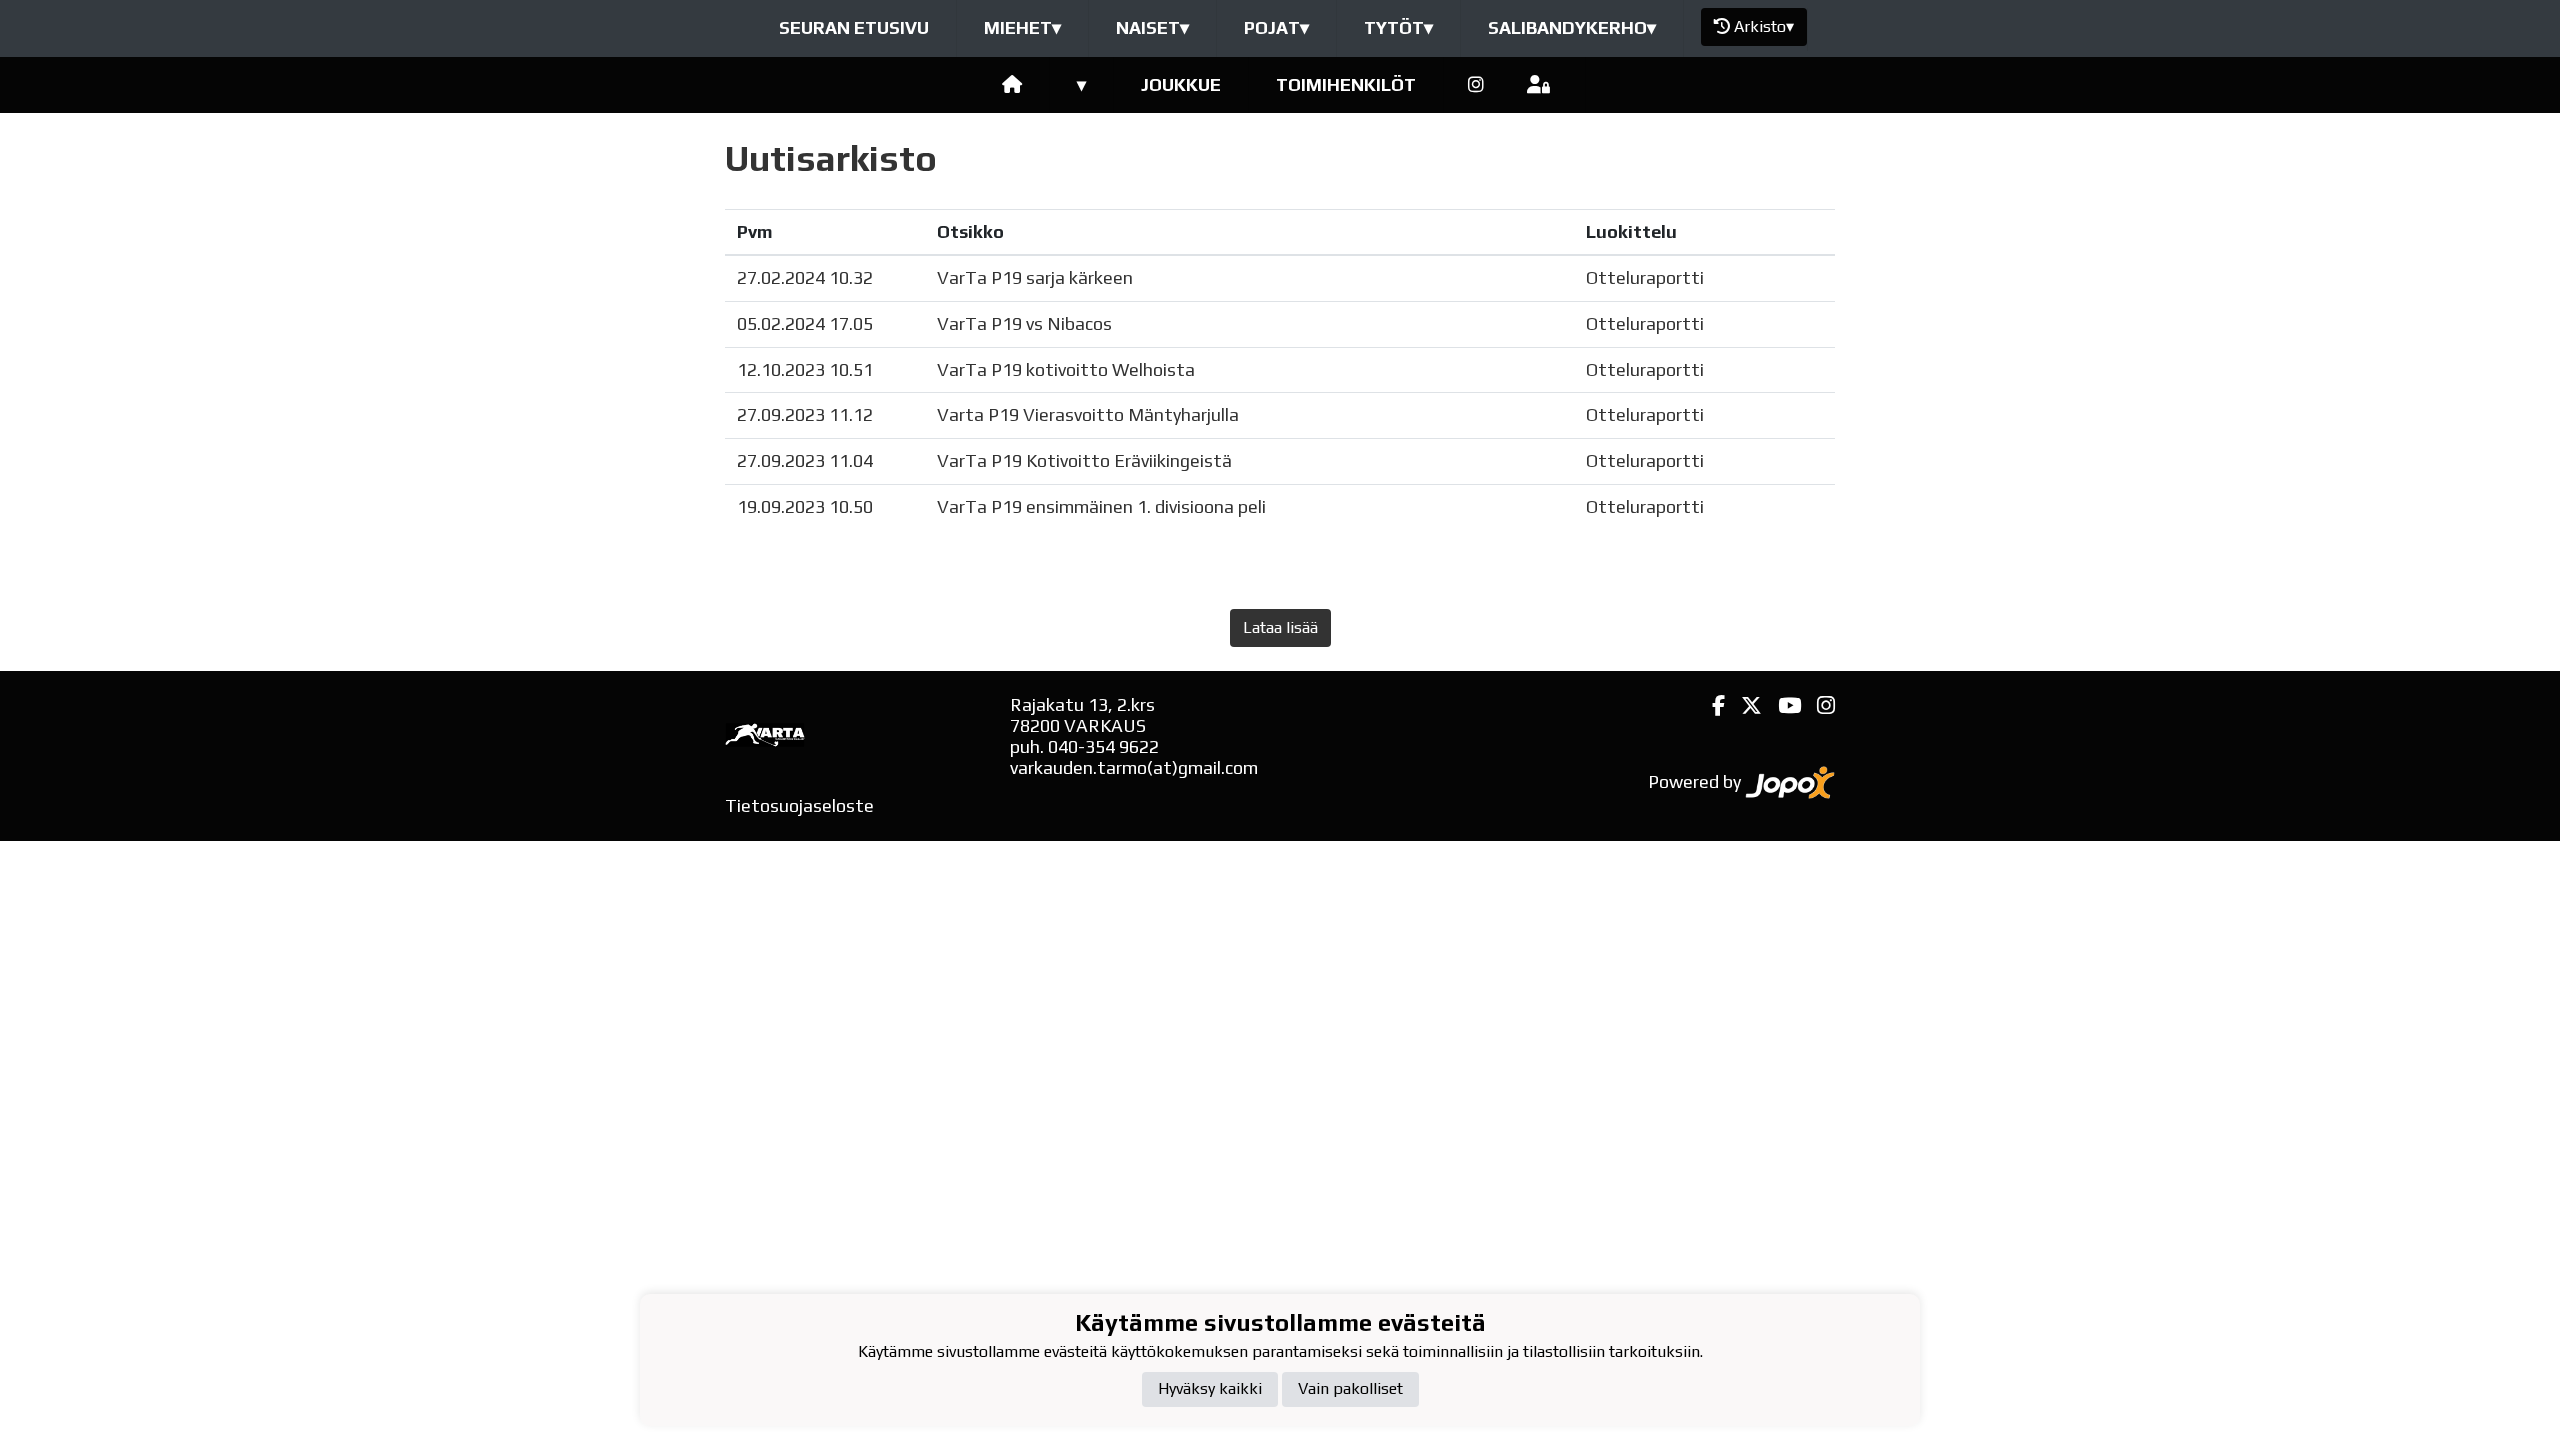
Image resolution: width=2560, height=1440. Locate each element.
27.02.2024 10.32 (805, 277)
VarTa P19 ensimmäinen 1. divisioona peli (1101, 506)
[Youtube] (1781, 706)
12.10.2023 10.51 (805, 369)
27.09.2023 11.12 (805, 414)
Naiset (1152, 27)
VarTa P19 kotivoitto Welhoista (1066, 369)
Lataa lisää (1280, 627)
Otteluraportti (1645, 277)
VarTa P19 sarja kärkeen (1035, 277)
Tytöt (1398, 27)
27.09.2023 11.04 (805, 460)
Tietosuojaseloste (799, 805)
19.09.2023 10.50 (805, 506)
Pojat (1276, 27)
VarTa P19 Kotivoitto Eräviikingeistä (1084, 460)
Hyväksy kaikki (1210, 1388)
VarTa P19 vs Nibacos (1024, 323)
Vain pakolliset (1350, 1388)
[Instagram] (1476, 85)
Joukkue (1181, 84)
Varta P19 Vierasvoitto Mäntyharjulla (1088, 414)
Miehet (1022, 27)
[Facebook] (1710, 706)
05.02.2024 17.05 (805, 323)
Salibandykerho (1572, 27)
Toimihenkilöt (1346, 84)
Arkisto (1764, 26)
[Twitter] (1743, 706)
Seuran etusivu (854, 27)
